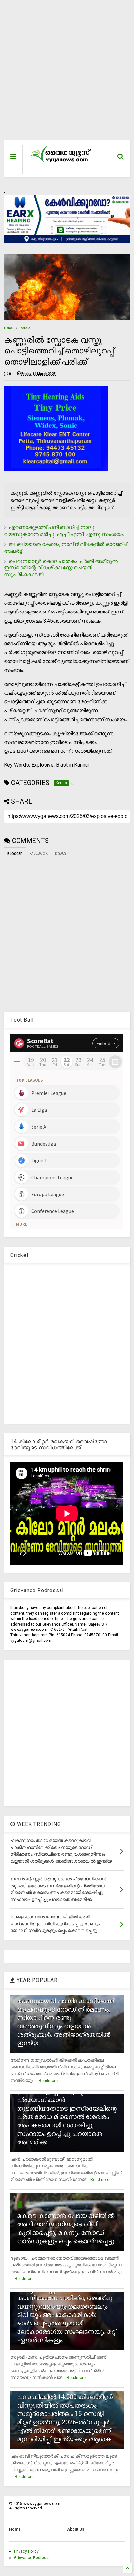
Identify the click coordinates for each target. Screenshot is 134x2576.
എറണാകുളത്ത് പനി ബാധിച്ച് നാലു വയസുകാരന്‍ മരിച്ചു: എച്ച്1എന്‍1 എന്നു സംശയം (64, 531)
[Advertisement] (63, 73)
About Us (76, 2529)
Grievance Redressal (33, 2558)
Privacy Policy (26, 2551)
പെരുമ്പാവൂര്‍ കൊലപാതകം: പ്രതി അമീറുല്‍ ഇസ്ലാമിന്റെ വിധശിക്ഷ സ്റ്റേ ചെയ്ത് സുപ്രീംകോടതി (61, 568)
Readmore (48, 2081)
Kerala (25, 328)
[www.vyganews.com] (61, 163)
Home (8, 328)
